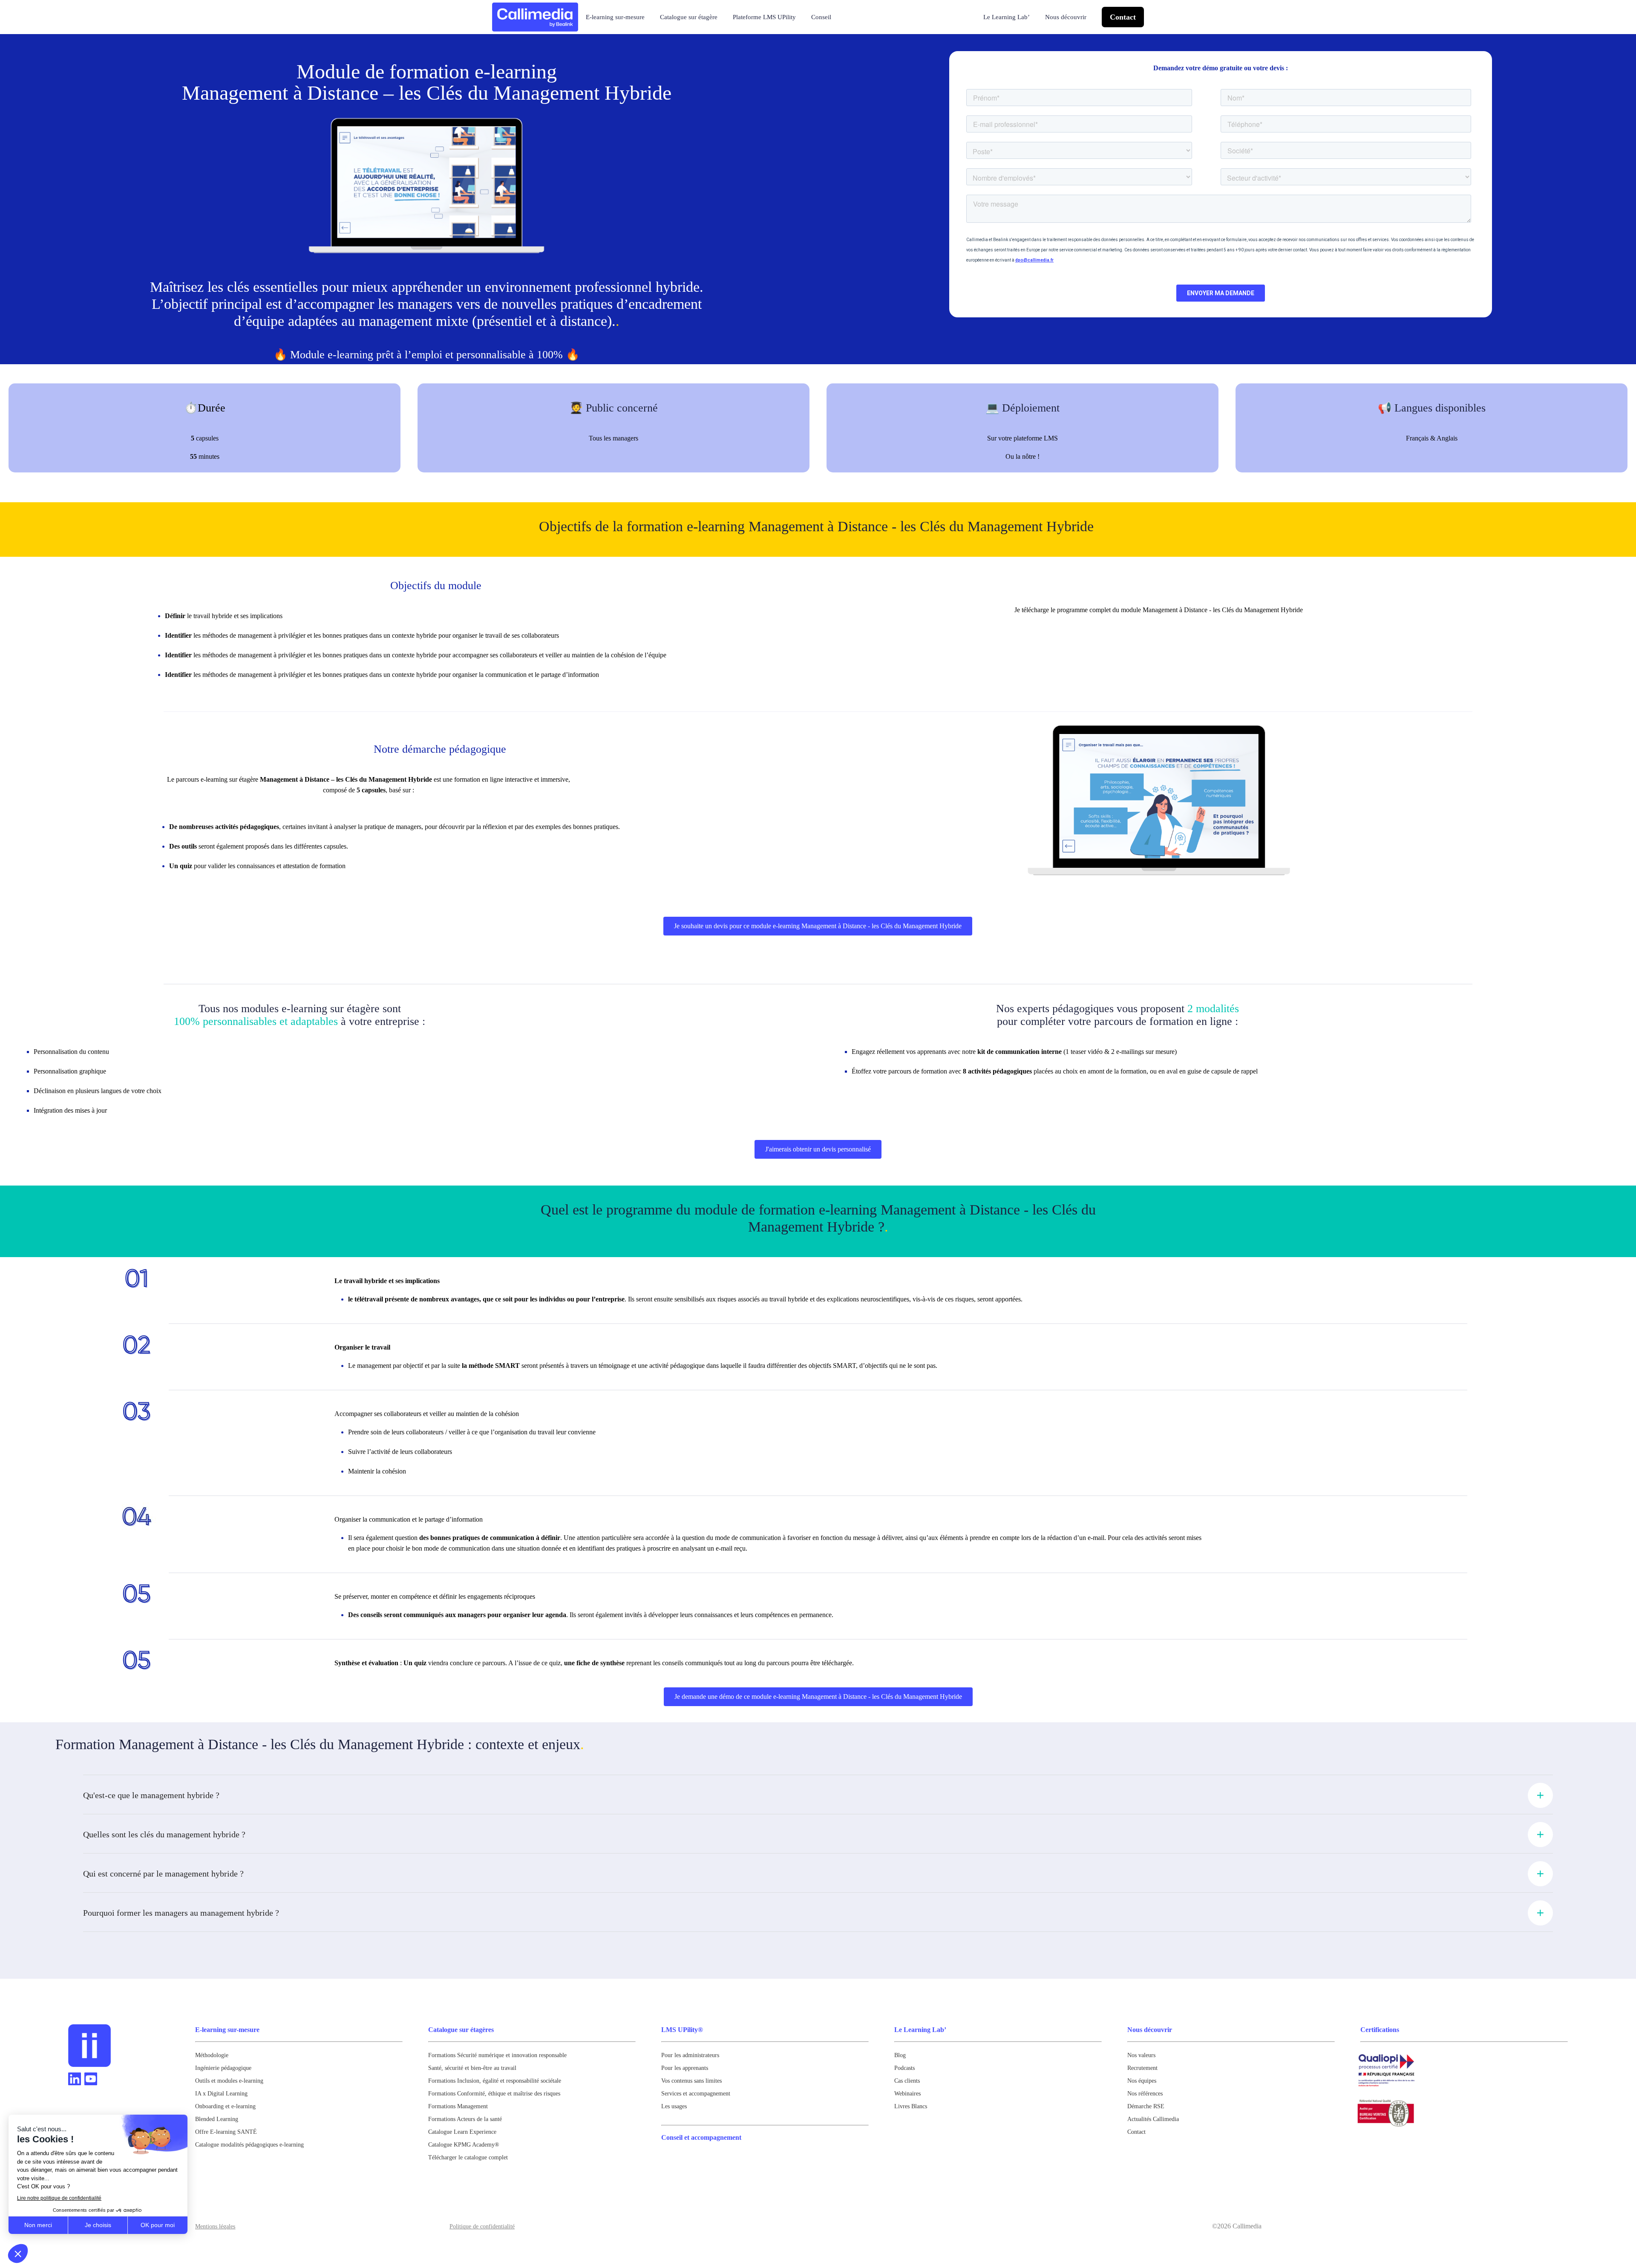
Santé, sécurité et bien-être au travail (472, 2068)
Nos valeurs (1141, 2055)
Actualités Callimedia (1153, 2119)
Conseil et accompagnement (701, 2137)
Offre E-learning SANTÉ (226, 2132)
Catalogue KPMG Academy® (464, 2145)
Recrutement (1142, 2068)
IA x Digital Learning (221, 2094)
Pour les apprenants (685, 2068)
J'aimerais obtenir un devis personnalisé (818, 1149)
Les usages (674, 2106)
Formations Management (458, 2106)
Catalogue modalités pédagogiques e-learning (249, 2145)
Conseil (821, 17)
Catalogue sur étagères (461, 2030)
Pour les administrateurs (690, 2055)
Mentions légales (215, 2226)
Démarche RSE (1146, 2106)
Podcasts (904, 2068)
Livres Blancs (911, 2106)
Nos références (1145, 2094)
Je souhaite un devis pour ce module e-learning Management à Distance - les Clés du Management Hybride (818, 926)
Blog (900, 2055)
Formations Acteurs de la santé (465, 2119)
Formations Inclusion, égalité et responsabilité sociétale (495, 2081)
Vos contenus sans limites (691, 2081)
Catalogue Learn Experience (462, 2132)
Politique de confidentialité (482, 2226)
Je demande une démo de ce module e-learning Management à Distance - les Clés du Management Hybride (818, 1697)
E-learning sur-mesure (615, 17)
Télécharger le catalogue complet (468, 2157)
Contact (1123, 17)
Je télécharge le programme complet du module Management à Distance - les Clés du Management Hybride (1159, 610)
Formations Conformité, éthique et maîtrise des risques (494, 2094)
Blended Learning (217, 2119)
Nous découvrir (1066, 17)
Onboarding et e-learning (225, 2106)
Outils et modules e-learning (229, 2081)
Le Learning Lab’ (1007, 17)
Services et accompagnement (696, 2094)
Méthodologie (212, 2055)
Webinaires (907, 2094)
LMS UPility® (682, 2030)
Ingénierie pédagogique (223, 2068)
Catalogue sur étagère (689, 17)
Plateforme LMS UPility (764, 17)
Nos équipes (1142, 2081)
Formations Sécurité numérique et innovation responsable (497, 2055)
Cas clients (907, 2081)
